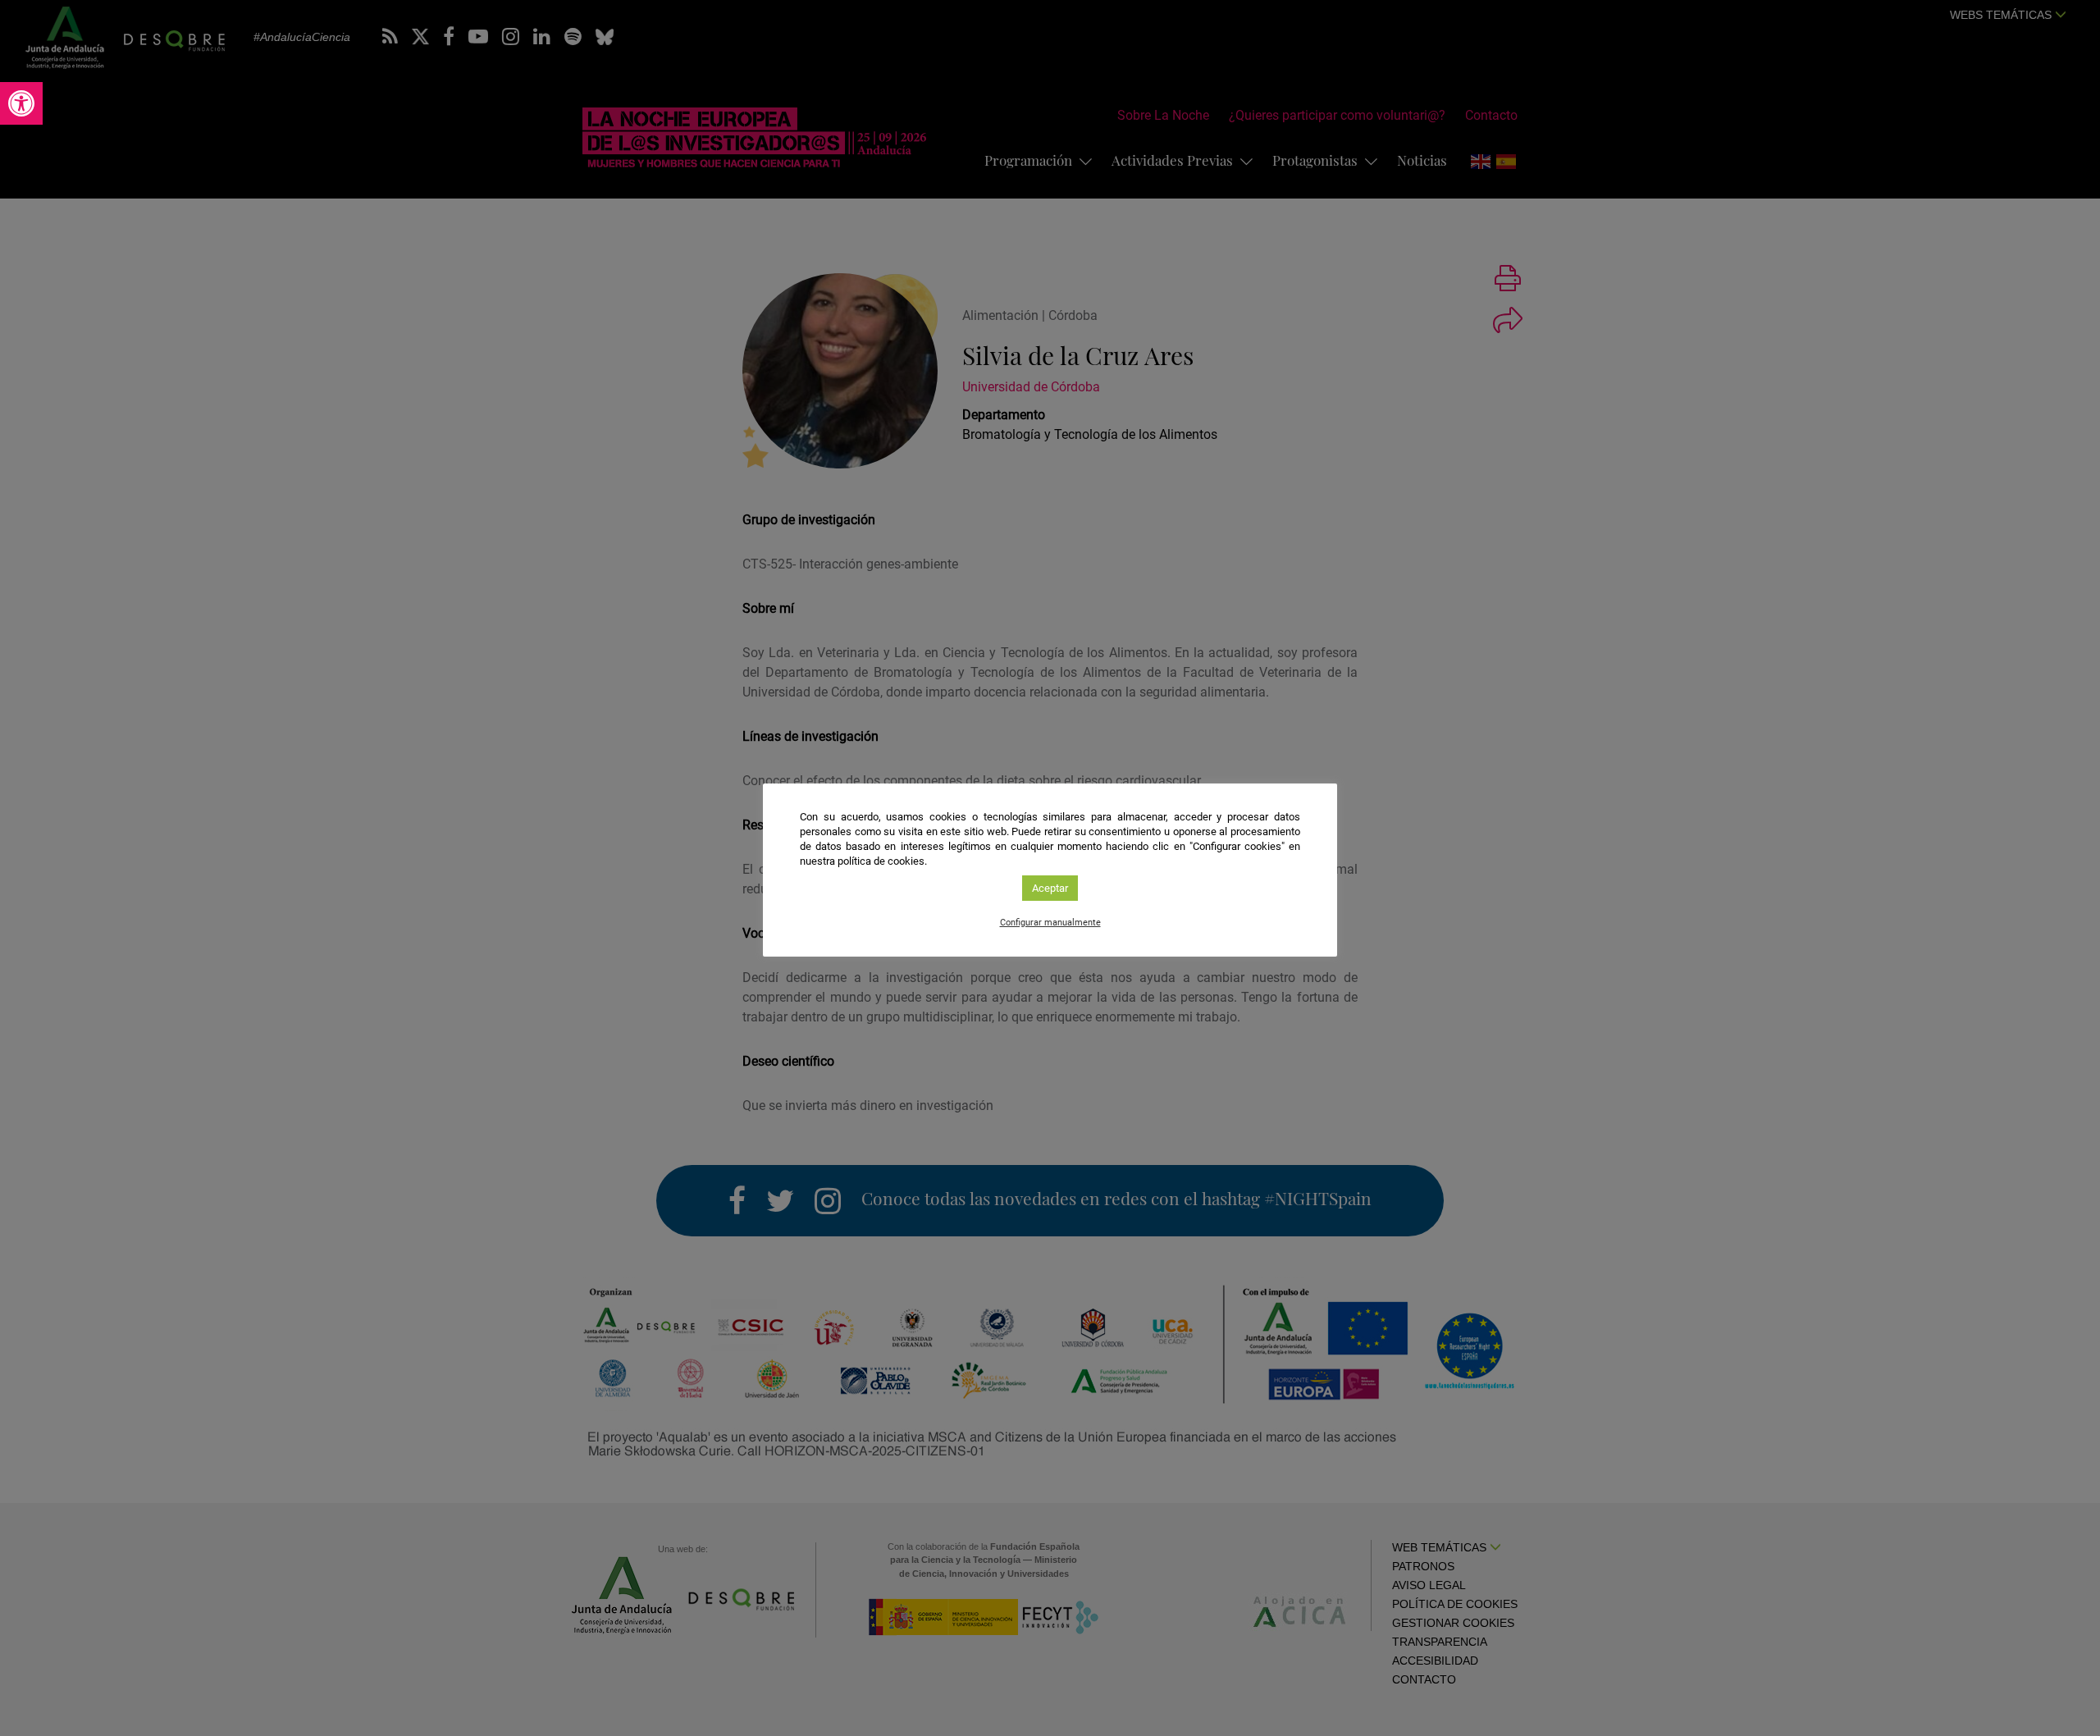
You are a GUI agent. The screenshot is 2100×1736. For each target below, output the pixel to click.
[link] (21, 103)
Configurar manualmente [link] (1050, 923)
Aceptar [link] (1050, 888)
